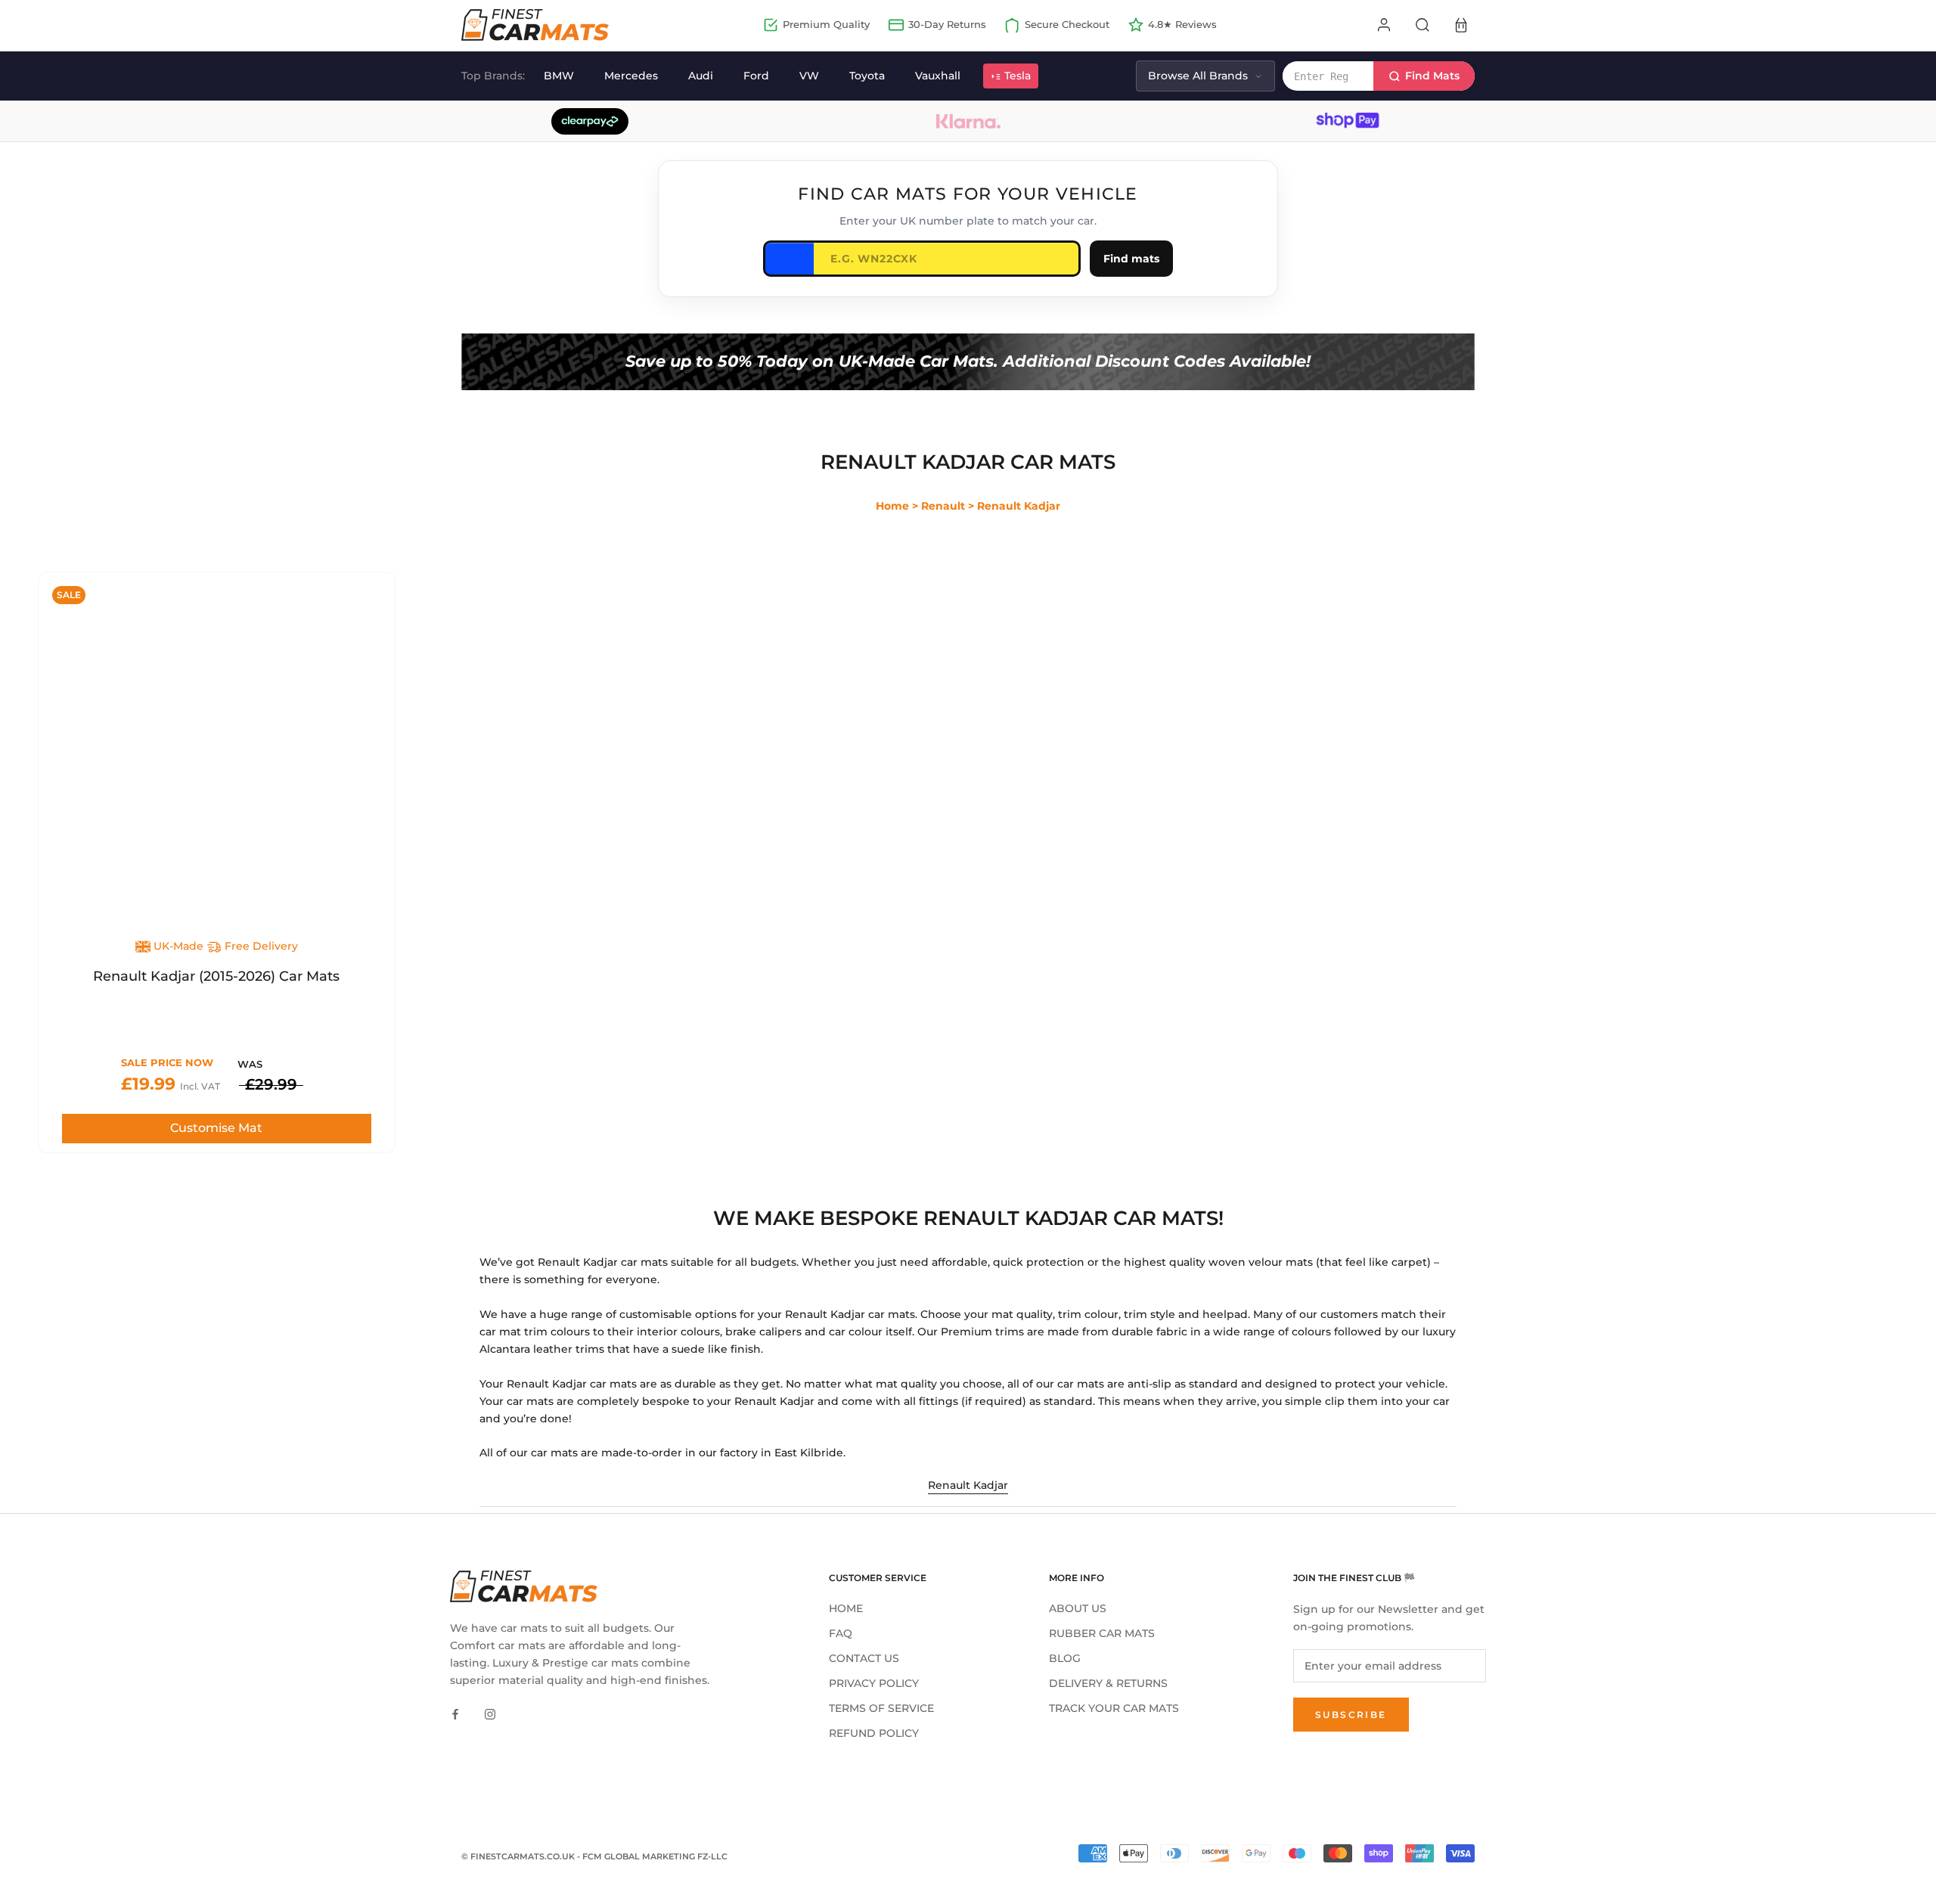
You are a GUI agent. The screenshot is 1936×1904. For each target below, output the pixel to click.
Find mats (1131, 259)
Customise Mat (216, 1128)
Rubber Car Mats (1102, 1633)
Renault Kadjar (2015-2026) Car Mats (216, 976)
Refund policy (874, 1733)
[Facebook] (455, 1713)
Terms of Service (881, 1708)
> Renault (939, 506)
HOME (846, 1608)
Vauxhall (938, 76)
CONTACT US (864, 1658)
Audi (701, 76)
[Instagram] (490, 1713)
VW (809, 76)
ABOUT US (1078, 1608)
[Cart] (1461, 25)
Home (892, 506)
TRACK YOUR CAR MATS (1114, 1708)
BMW (559, 76)
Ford (756, 76)
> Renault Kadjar (1014, 506)
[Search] (1423, 25)
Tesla (1018, 76)
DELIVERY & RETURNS (1108, 1683)
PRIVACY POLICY (874, 1683)
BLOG (1065, 1658)
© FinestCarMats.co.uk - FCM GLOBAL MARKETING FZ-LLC (594, 1856)
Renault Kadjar (968, 1485)
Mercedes (631, 76)
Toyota (867, 76)
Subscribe (1351, 1715)
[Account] (1384, 25)
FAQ (841, 1633)
